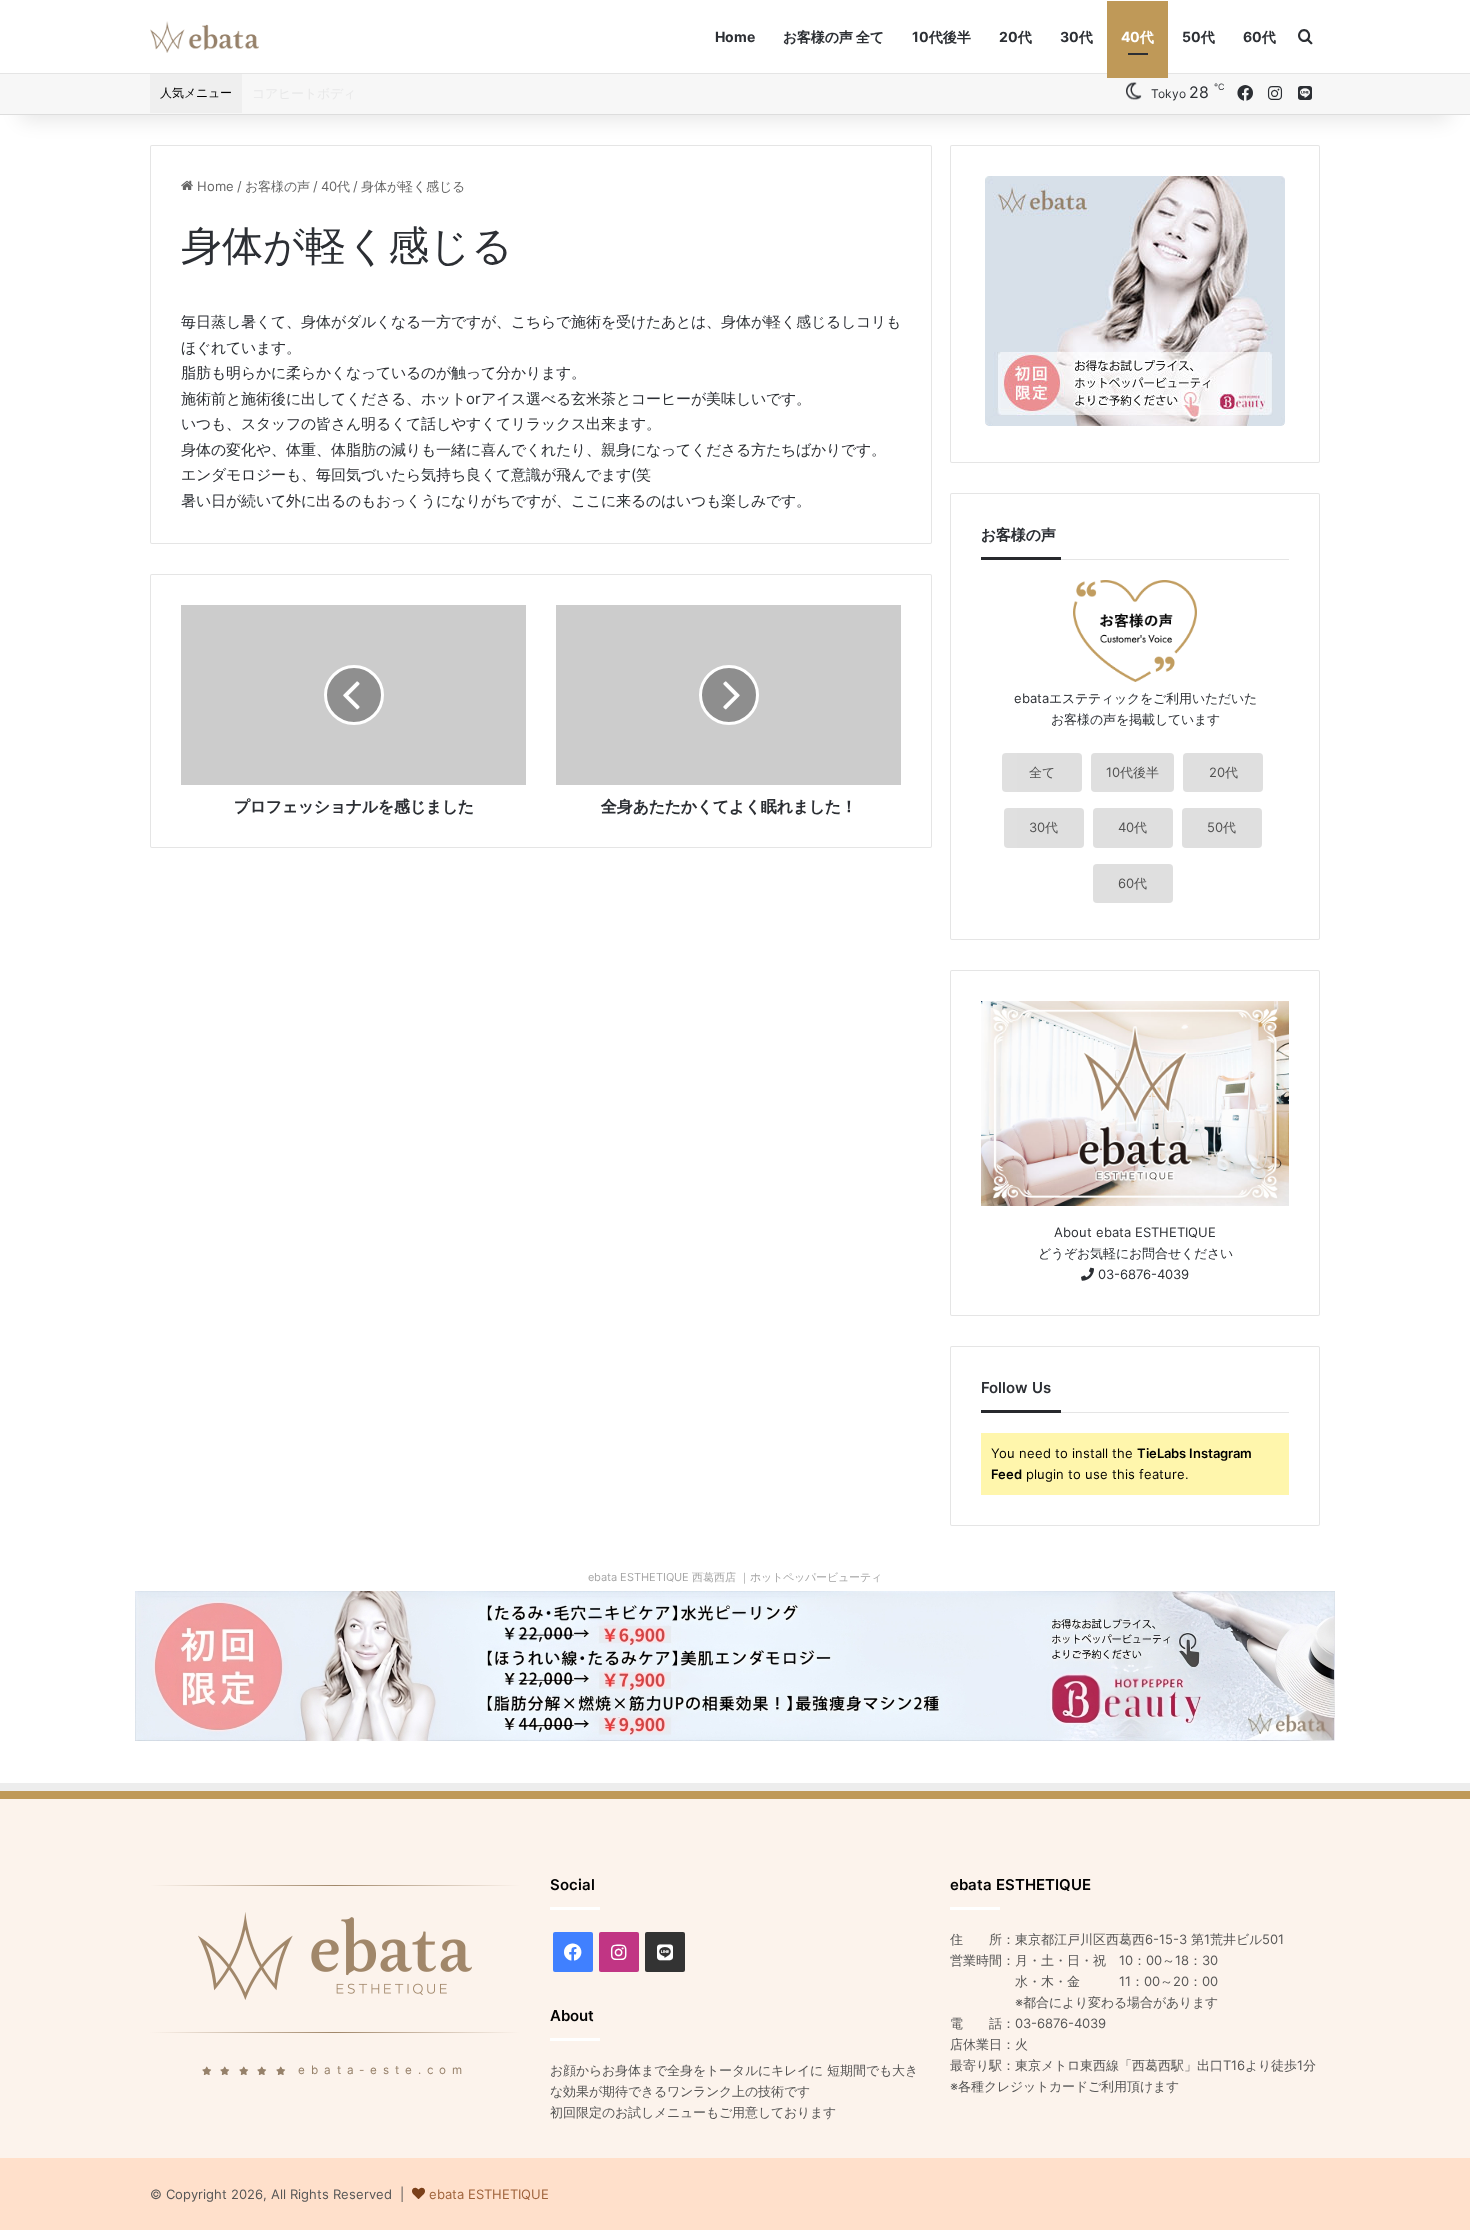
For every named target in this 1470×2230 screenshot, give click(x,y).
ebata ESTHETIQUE (489, 2194)
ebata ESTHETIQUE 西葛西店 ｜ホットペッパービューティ (735, 1577)
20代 (1015, 36)
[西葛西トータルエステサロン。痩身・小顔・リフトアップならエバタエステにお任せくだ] (204, 37)
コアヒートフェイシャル (323, 93)
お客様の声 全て (833, 36)
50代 (1198, 36)
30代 (1076, 36)
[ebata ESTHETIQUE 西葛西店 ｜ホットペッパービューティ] (735, 1665)
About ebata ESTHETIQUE (1135, 1232)
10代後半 (941, 36)
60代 (1259, 36)
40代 (1137, 36)
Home (735, 36)
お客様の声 (277, 186)
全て (1042, 772)
